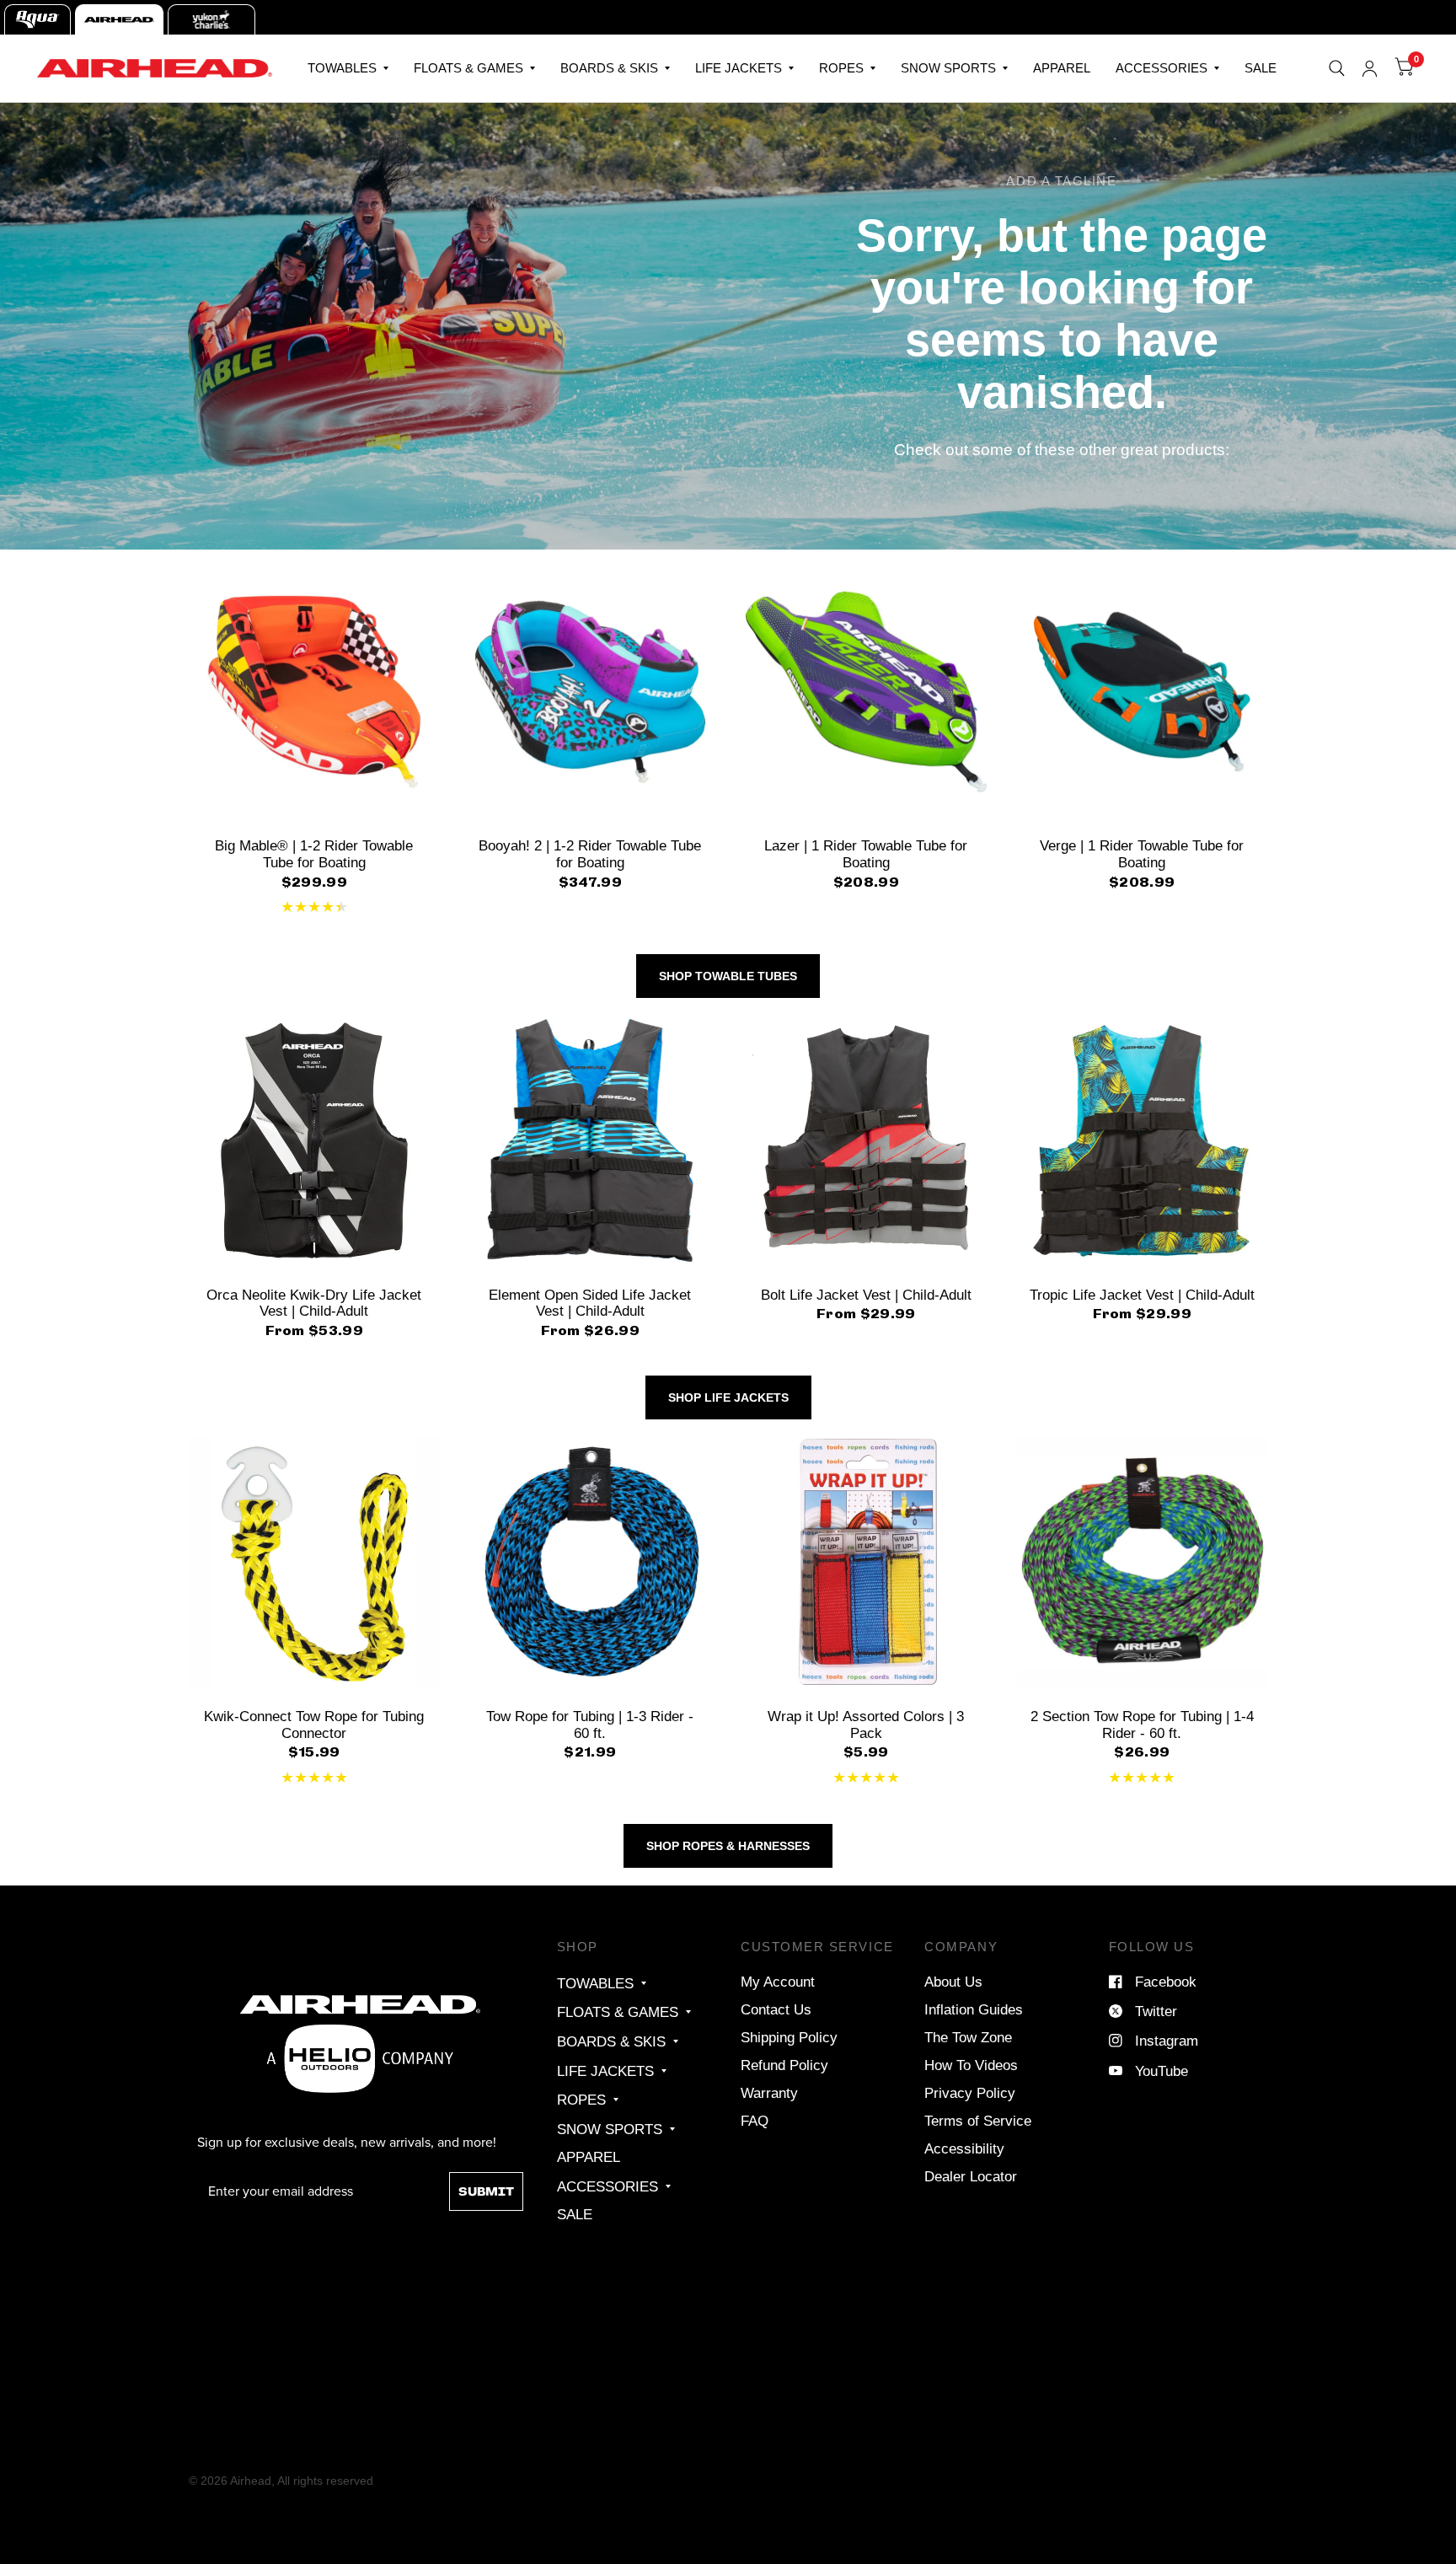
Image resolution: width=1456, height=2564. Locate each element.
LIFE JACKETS (739, 68)
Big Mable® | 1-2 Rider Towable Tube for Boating (314, 854)
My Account (778, 1982)
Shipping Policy (789, 2037)
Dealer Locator (971, 2176)
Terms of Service (978, 2121)
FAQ (755, 2121)
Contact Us (776, 2009)
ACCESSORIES (1162, 68)
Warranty (769, 2093)
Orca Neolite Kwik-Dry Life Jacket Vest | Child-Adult (314, 1303)
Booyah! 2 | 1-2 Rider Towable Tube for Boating (590, 854)
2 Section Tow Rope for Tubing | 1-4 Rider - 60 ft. (1142, 1725)
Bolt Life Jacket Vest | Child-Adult (866, 1295)
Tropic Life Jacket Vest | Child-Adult (1142, 1295)
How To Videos (971, 2065)
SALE (1261, 68)
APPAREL (1062, 68)
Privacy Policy (970, 2093)
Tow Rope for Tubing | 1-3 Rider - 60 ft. (590, 1725)
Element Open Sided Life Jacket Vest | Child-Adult (590, 1303)
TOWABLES (342, 68)
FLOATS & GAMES (468, 68)
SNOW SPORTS (948, 68)
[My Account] (1370, 68)
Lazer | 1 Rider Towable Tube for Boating (866, 854)
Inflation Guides (974, 2009)
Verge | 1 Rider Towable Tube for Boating (1142, 854)
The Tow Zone (968, 2037)
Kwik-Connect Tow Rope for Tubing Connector (314, 1725)
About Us (953, 1982)
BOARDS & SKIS (609, 68)
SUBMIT (486, 2191)
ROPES (841, 68)
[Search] (1337, 68)
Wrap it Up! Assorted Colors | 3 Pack (866, 1725)
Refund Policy (784, 2065)
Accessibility (964, 2148)
